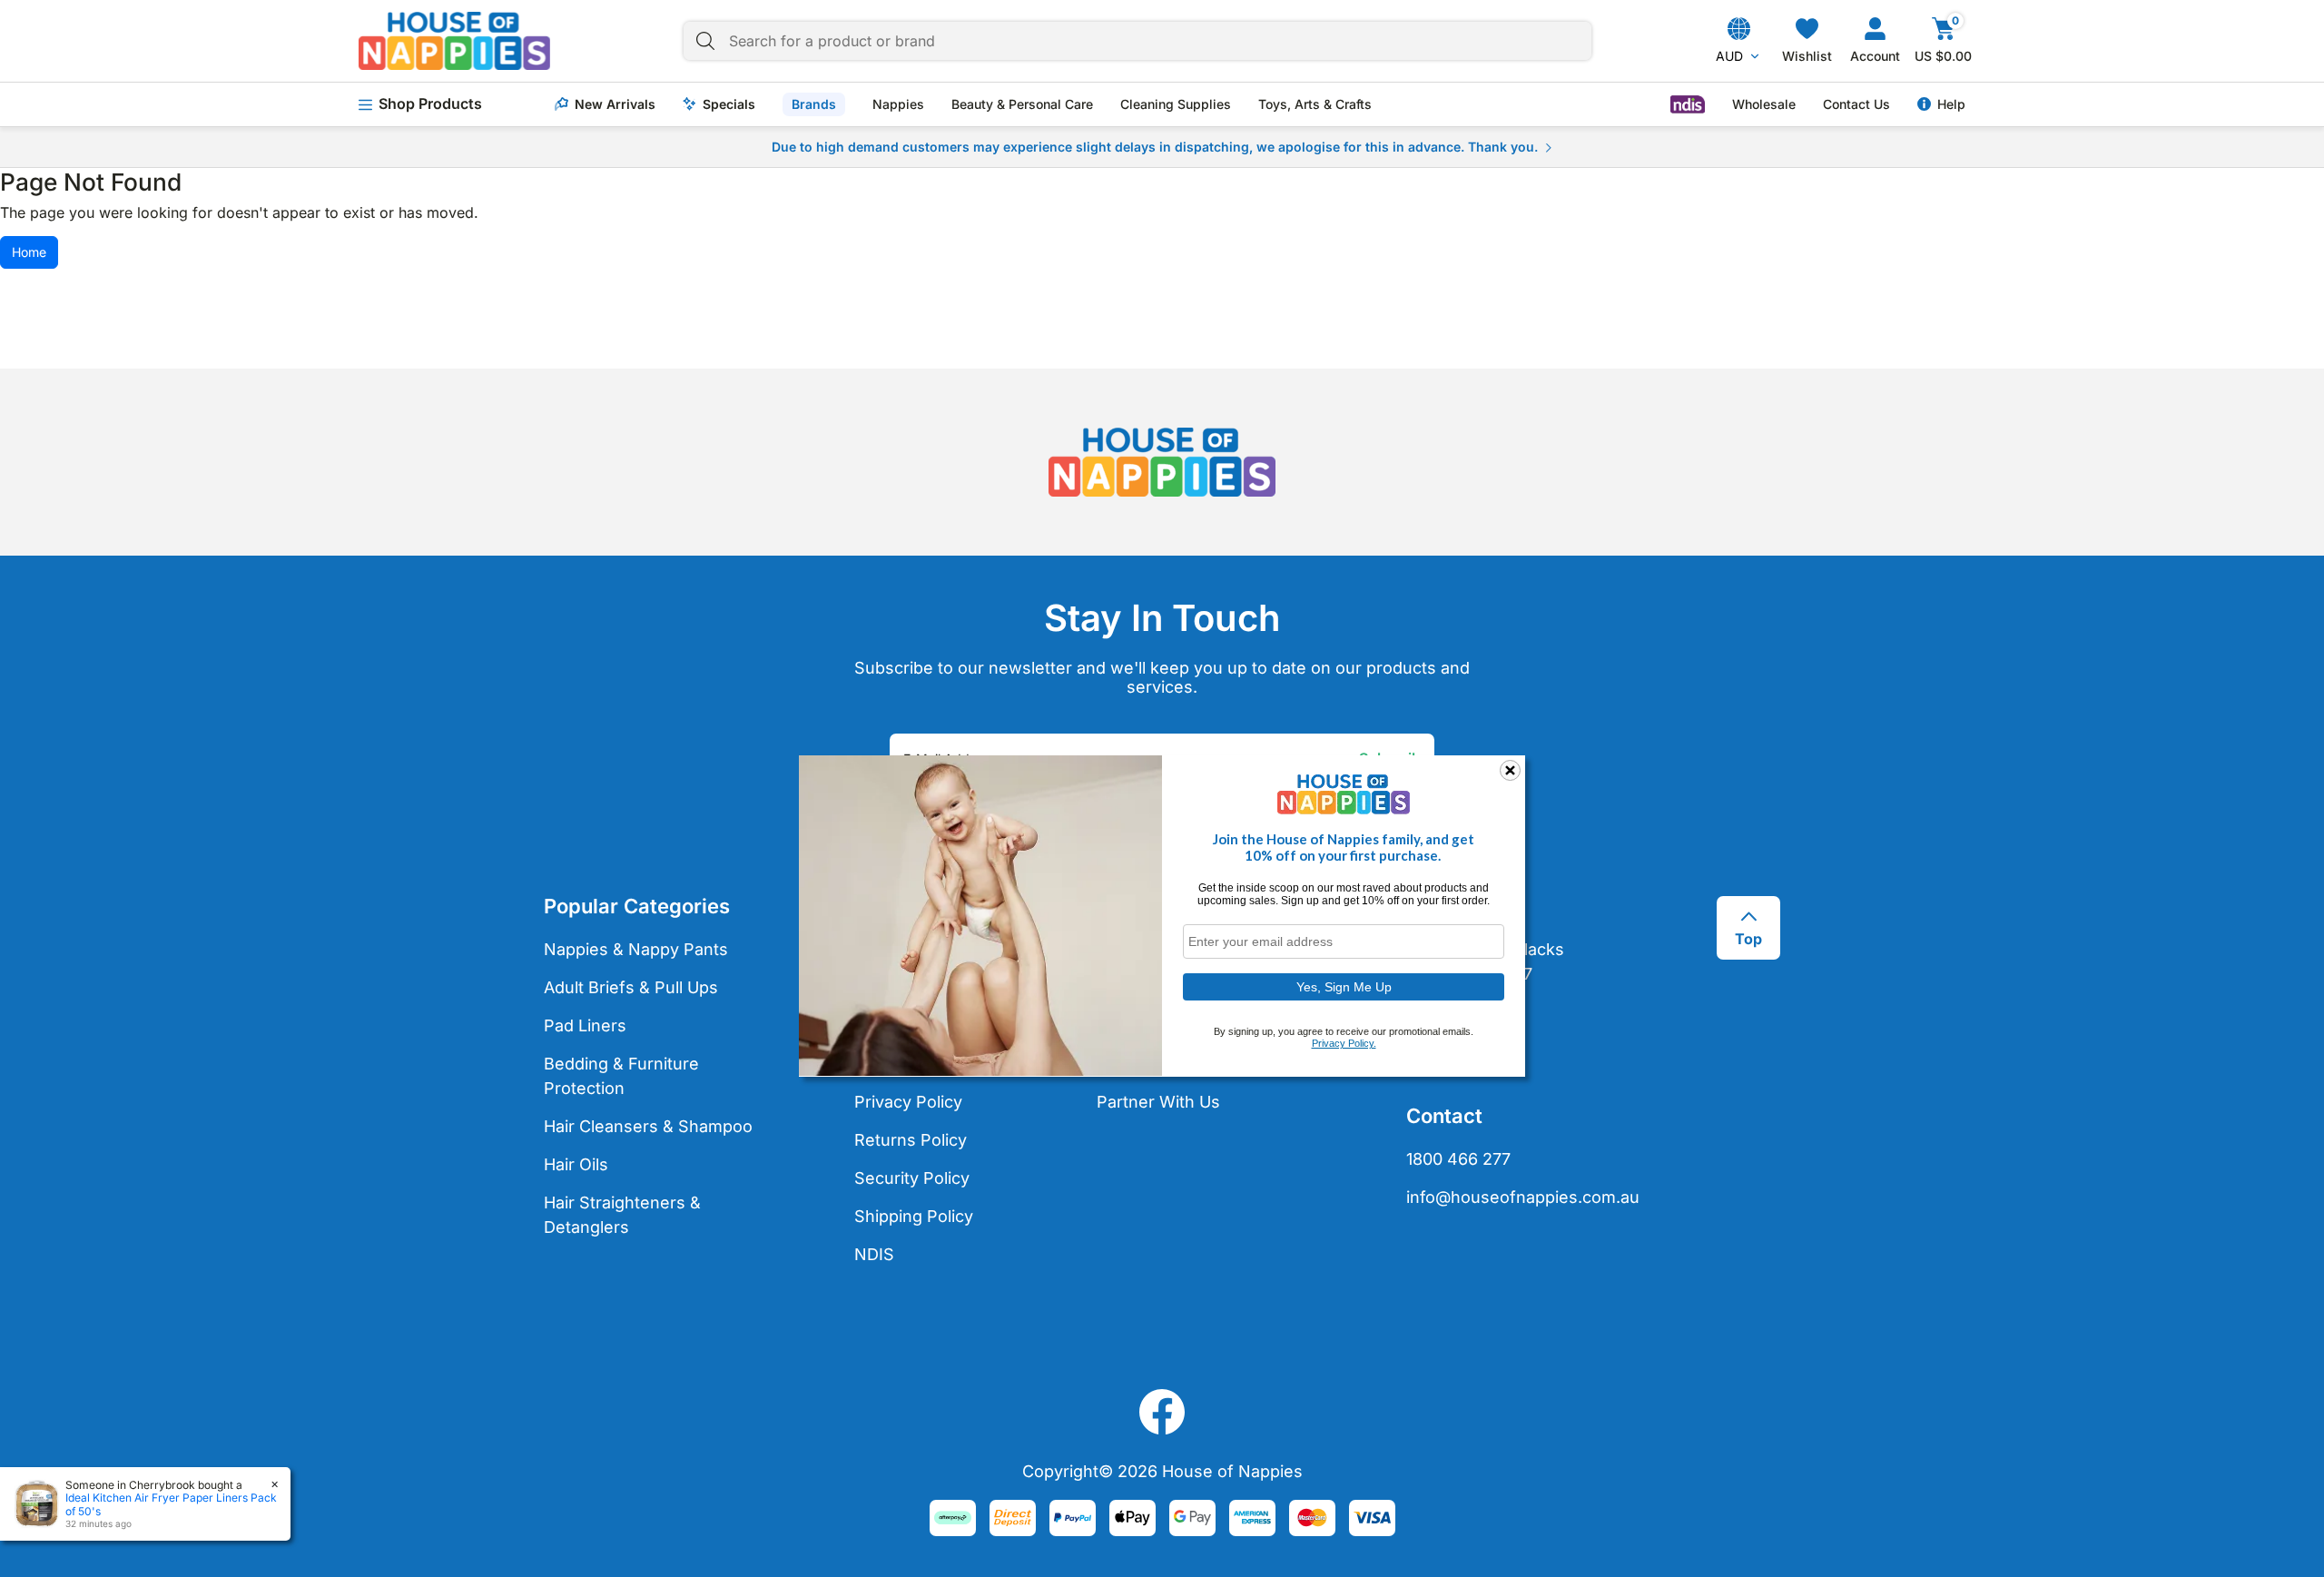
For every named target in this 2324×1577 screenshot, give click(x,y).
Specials (729, 104)
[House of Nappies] (454, 41)
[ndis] (1688, 104)
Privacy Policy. (1344, 1043)
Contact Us (1856, 104)
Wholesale (1764, 104)
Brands (814, 104)
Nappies (898, 104)
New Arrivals (615, 104)
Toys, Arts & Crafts (1315, 104)
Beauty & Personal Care (1022, 104)
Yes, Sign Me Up (1344, 986)
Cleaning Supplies (1176, 104)
